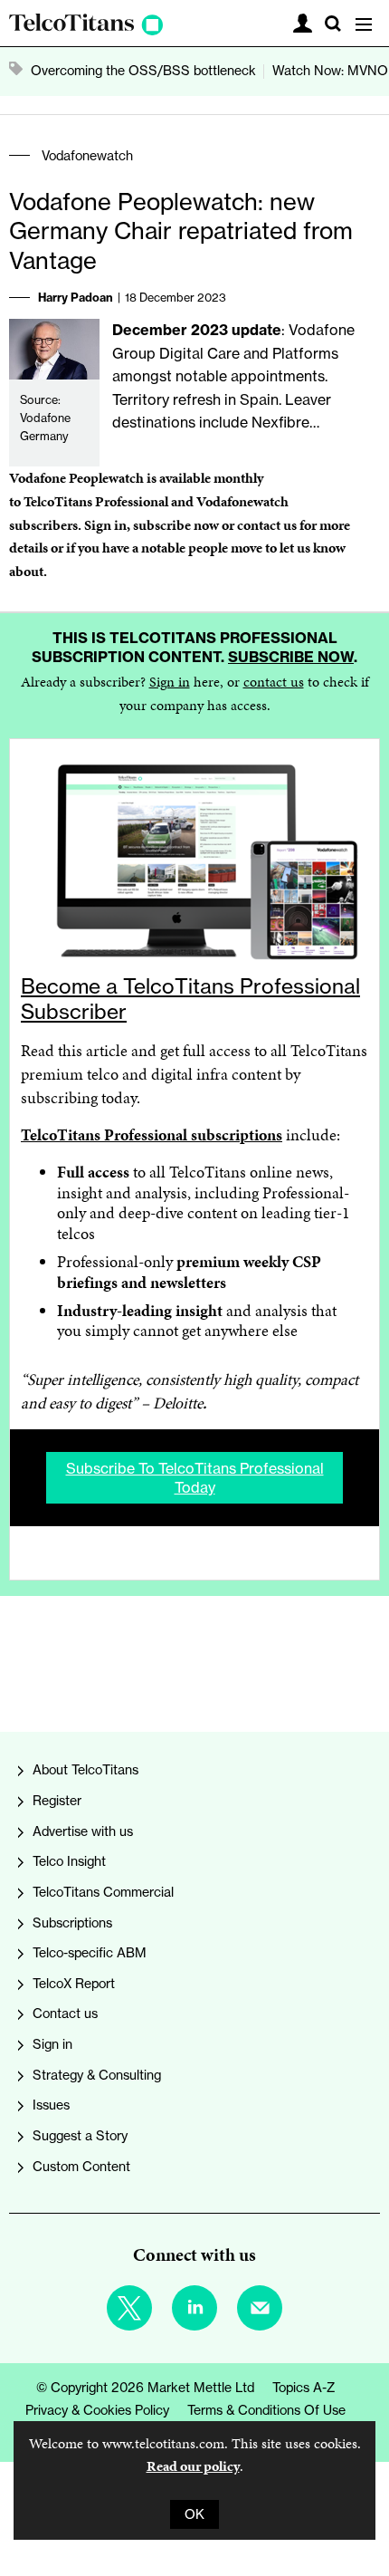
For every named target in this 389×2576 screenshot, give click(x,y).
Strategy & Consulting (97, 2075)
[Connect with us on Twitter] (129, 2308)
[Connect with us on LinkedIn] (194, 2308)
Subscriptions (72, 1923)
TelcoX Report (74, 1984)
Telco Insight (69, 1861)
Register (57, 1801)
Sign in (105, 525)
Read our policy (193, 2466)
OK (194, 2514)
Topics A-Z (304, 2388)
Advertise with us (83, 1831)
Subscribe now (291, 657)
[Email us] (260, 2308)
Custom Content (81, 2167)
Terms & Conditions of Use (266, 2410)
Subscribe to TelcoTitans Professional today (195, 1477)
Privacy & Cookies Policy (97, 2410)
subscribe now (176, 525)
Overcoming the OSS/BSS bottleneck (143, 71)
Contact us (65, 2014)
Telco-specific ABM (90, 1953)
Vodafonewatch (87, 156)
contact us (274, 682)
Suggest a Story (80, 2136)
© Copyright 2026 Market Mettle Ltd (145, 2388)
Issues (51, 2105)
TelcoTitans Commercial (103, 1892)
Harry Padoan (76, 297)
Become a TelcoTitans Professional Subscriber (190, 999)
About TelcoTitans (85, 1770)
